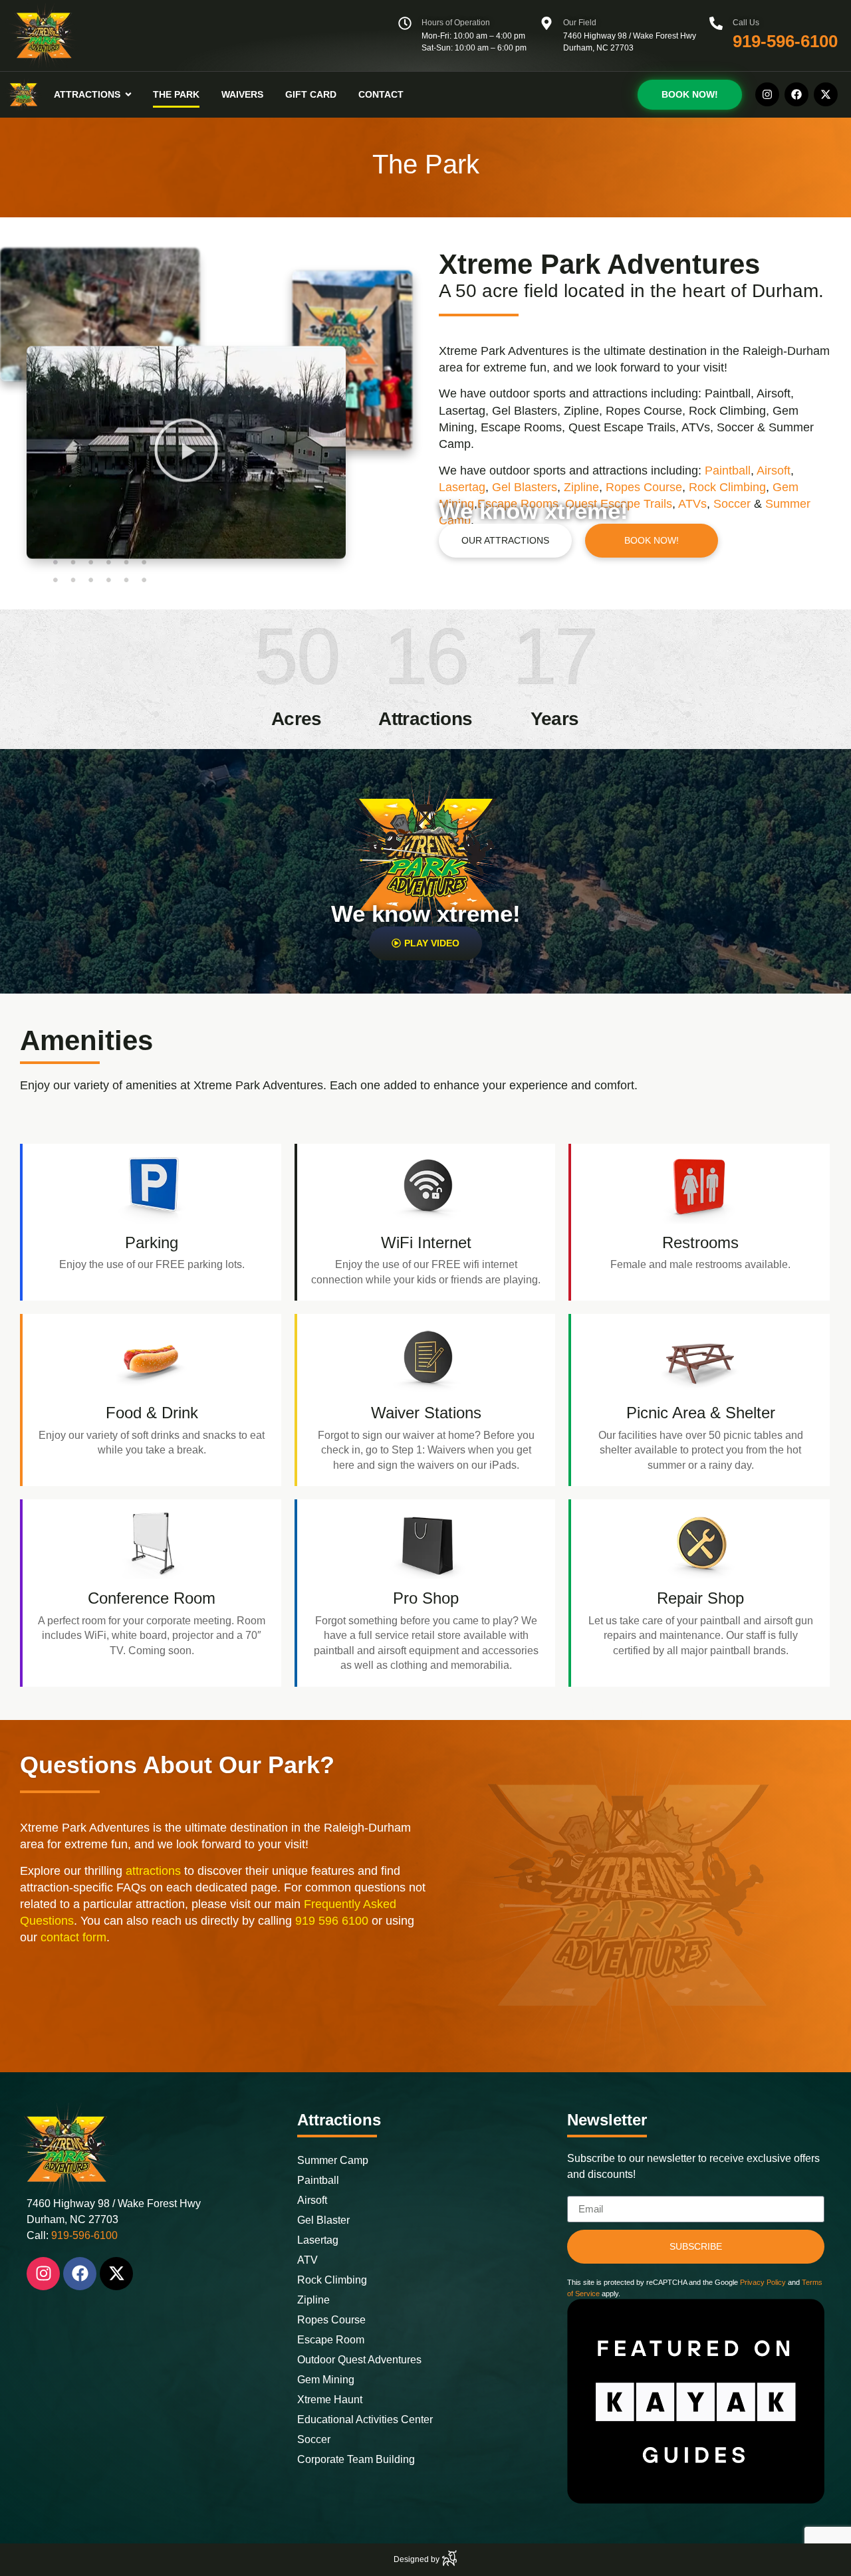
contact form (73, 1937)
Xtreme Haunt (330, 2400)
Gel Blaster (323, 2220)
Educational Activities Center (365, 2419)
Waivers (242, 94)
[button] (186, 460)
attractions (153, 1871)
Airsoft (774, 471)
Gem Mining (326, 2380)
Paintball (728, 471)
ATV (307, 2260)
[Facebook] (796, 94)
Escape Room (331, 2340)
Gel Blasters (525, 487)
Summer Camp (333, 2160)
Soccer (314, 2439)
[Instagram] (767, 94)
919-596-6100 (785, 41)
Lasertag (462, 487)
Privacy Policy (762, 2282)
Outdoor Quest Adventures (359, 2360)
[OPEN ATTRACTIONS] (128, 95)
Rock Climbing (727, 487)
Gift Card (311, 94)
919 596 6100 (332, 1921)
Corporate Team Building (356, 2459)
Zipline (581, 487)
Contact (381, 94)
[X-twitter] (826, 94)
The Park (176, 94)
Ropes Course (644, 487)
